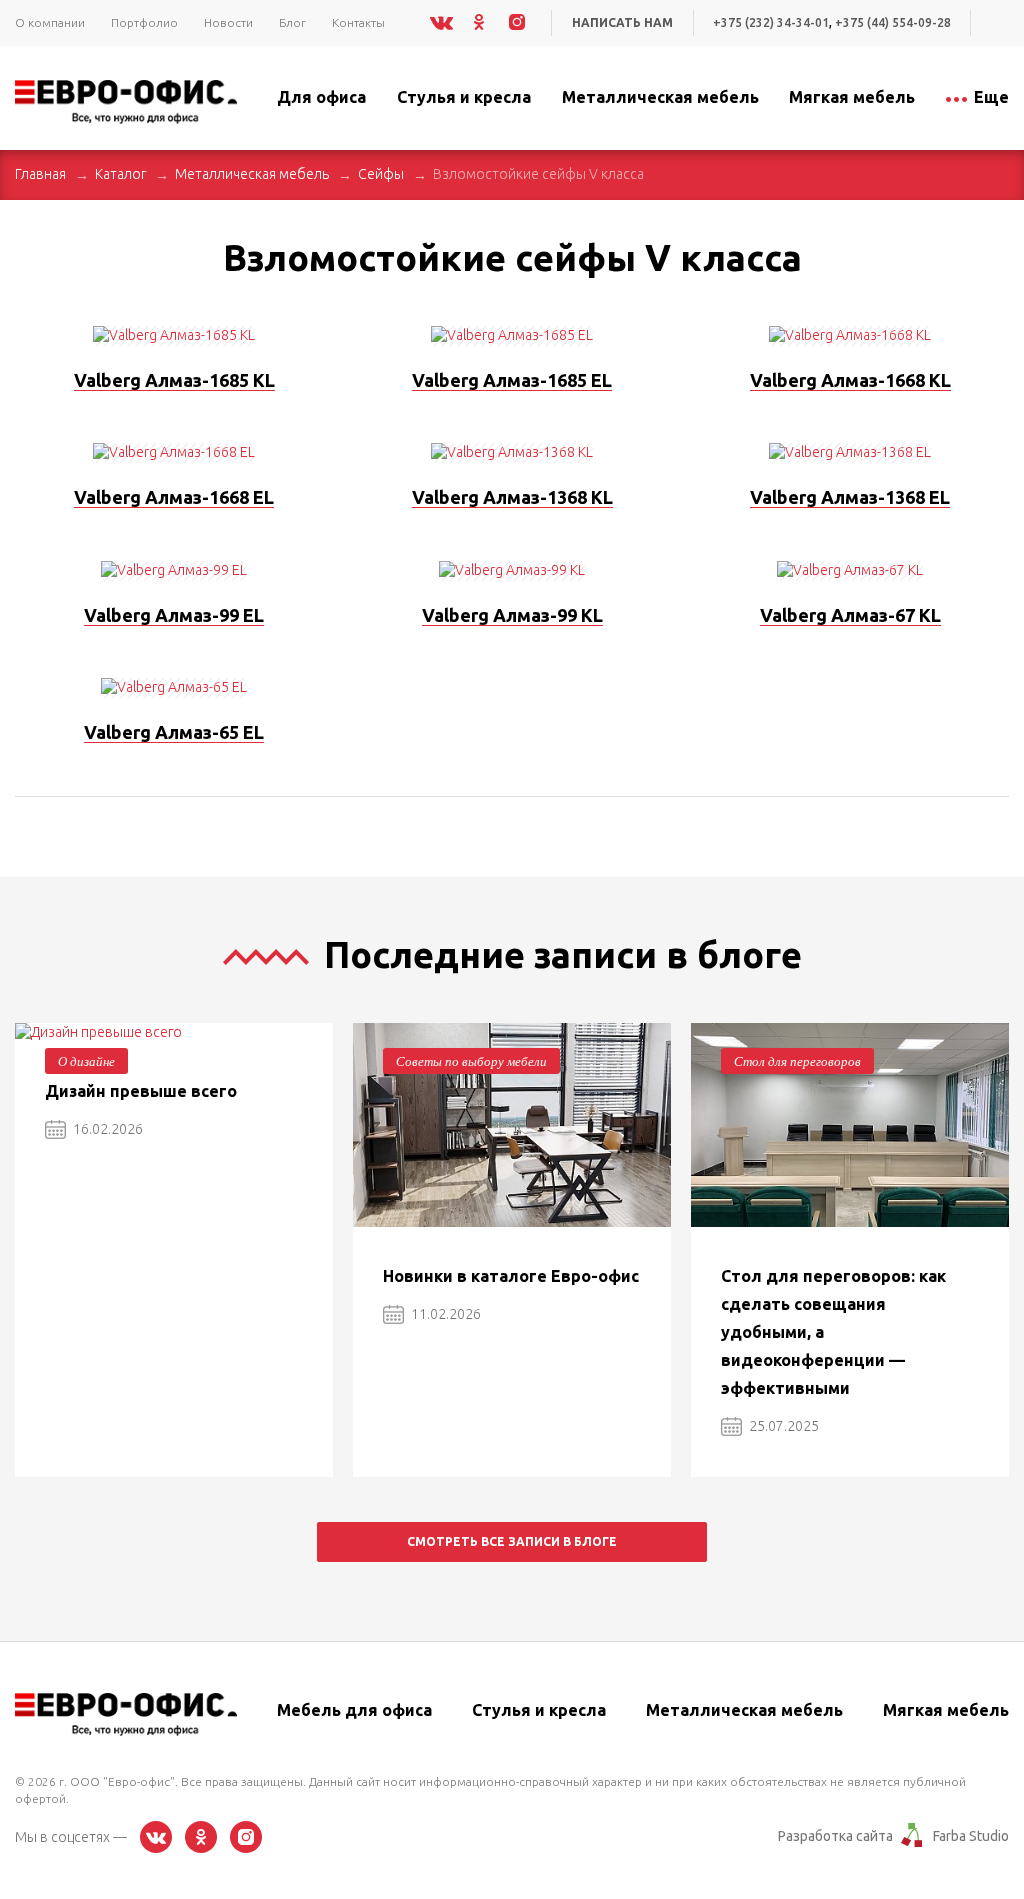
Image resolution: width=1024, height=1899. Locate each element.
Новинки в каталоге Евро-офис (511, 1276)
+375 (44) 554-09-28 (893, 22)
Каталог (120, 174)
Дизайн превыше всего (141, 1091)
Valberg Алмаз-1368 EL (850, 497)
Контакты (358, 22)
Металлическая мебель (252, 174)
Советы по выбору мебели (471, 1061)
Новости (228, 22)
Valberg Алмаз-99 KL (512, 615)
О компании (50, 22)
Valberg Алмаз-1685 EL (512, 380)
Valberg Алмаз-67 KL (850, 615)
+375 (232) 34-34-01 (771, 22)
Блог (292, 22)
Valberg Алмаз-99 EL (174, 615)
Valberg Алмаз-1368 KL (512, 497)
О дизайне (86, 1061)
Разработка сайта (835, 1836)
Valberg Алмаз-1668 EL (174, 497)
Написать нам (622, 22)
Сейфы (381, 174)
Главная (40, 174)
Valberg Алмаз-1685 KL (174, 380)
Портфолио (144, 22)
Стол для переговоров (797, 1061)
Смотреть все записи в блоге (512, 1541)
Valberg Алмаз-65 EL (174, 732)
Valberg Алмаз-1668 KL (850, 380)
